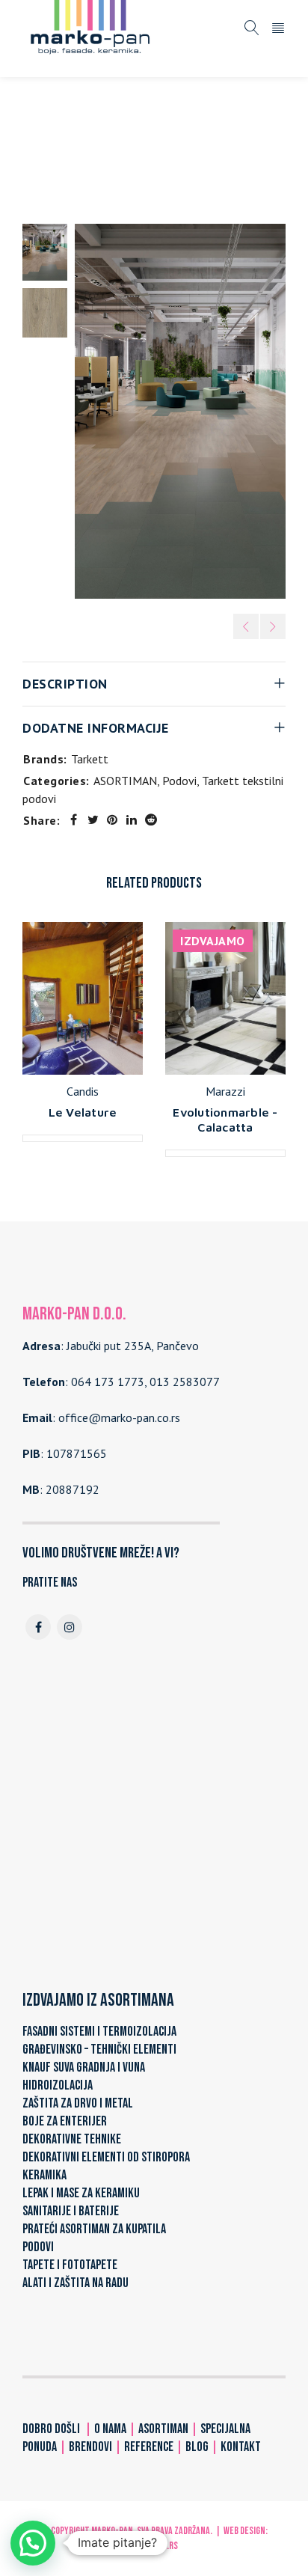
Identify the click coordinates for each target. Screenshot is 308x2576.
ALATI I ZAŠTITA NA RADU (76, 2283)
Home (84, 132)
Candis (83, 1091)
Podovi (209, 132)
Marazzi (225, 1091)
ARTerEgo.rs (154, 2546)
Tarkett (90, 759)
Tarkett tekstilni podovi (84, 151)
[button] (33, 2543)
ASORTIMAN (145, 132)
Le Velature (83, 1112)
